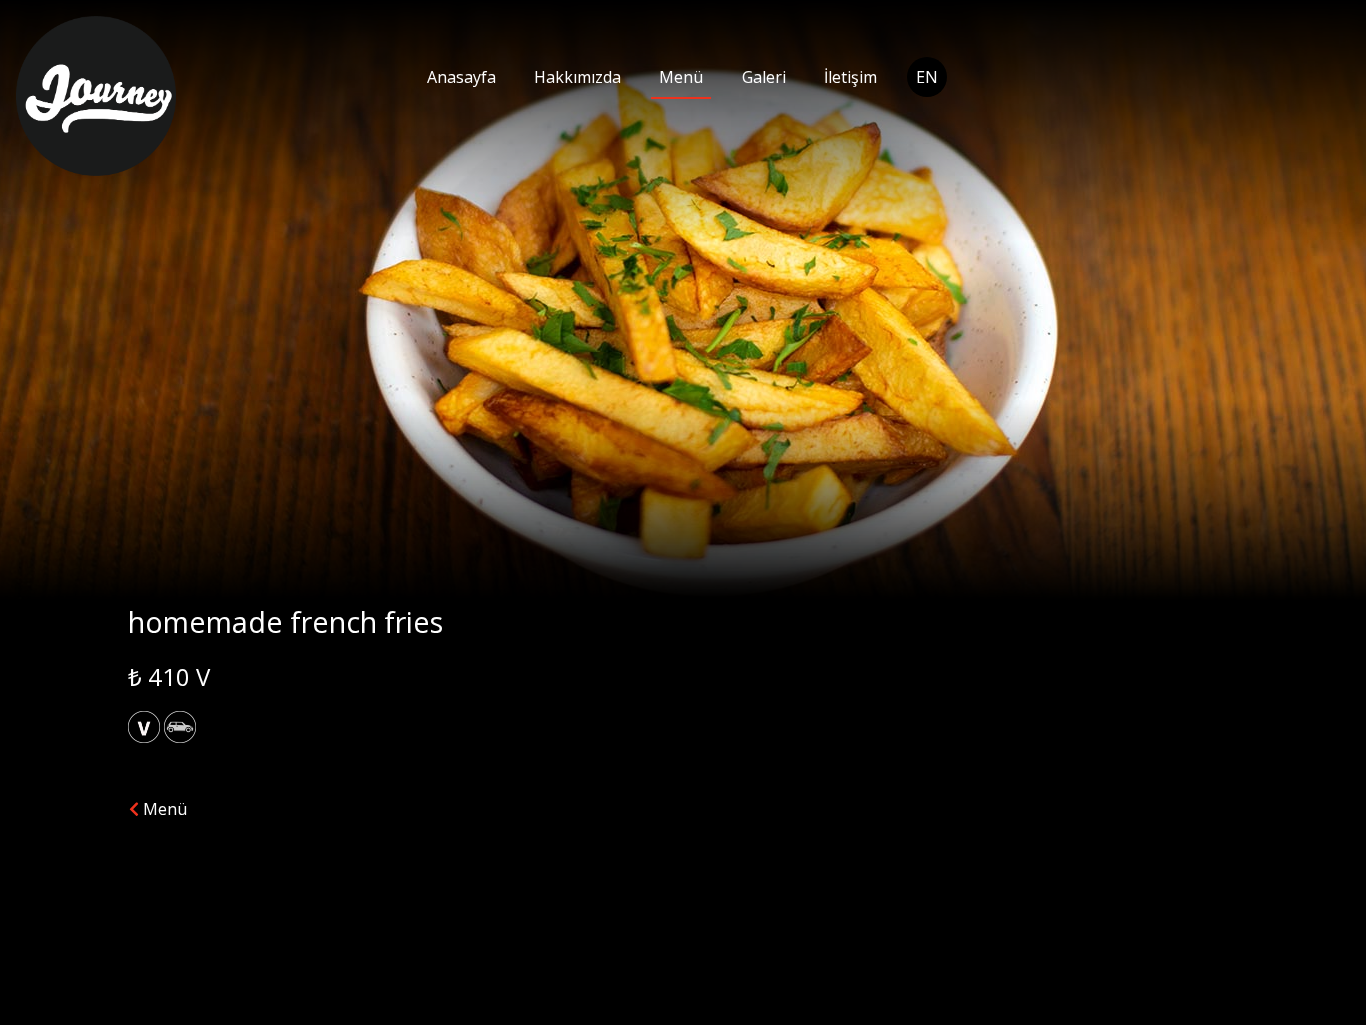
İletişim (850, 77)
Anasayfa (461, 77)
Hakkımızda (577, 77)
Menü (681, 77)
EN (927, 77)
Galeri (764, 77)
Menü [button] (163, 809)
